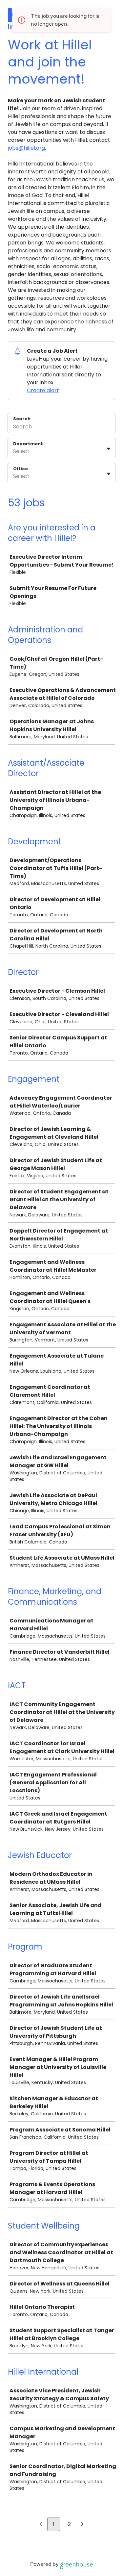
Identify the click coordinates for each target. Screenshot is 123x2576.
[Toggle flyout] (109, 449)
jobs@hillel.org (26, 148)
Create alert (43, 390)
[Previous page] (41, 2525)
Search (22, 419)
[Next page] (82, 2525)
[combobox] (14, 451)
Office (20, 469)
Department (28, 444)
